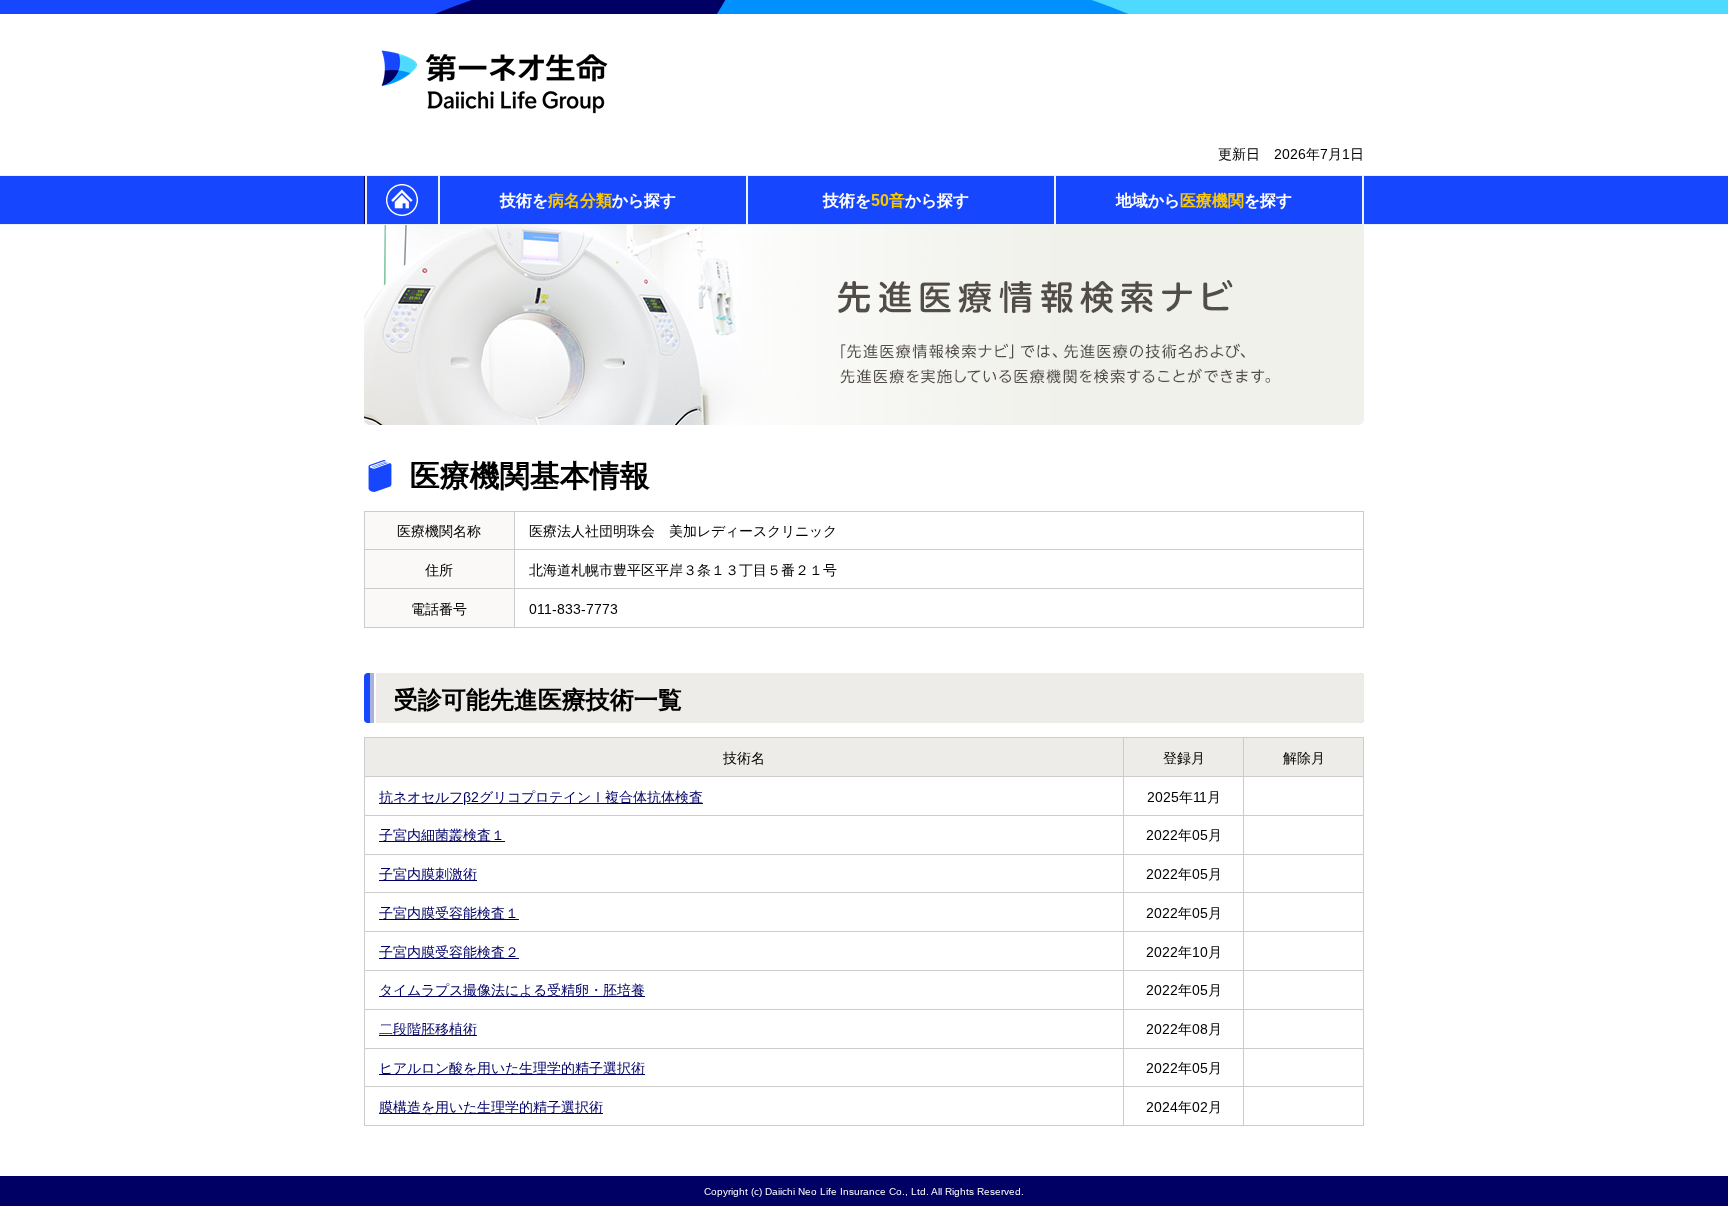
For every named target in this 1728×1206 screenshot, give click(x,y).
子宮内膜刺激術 (428, 874)
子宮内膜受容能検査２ (449, 952)
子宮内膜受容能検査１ (449, 913)
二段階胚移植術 (428, 1029)
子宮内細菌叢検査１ (442, 835)
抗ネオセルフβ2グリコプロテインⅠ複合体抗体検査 (541, 797)
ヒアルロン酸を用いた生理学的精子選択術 (512, 1068)
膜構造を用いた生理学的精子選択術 (491, 1107)
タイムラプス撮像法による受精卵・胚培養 (512, 990)
